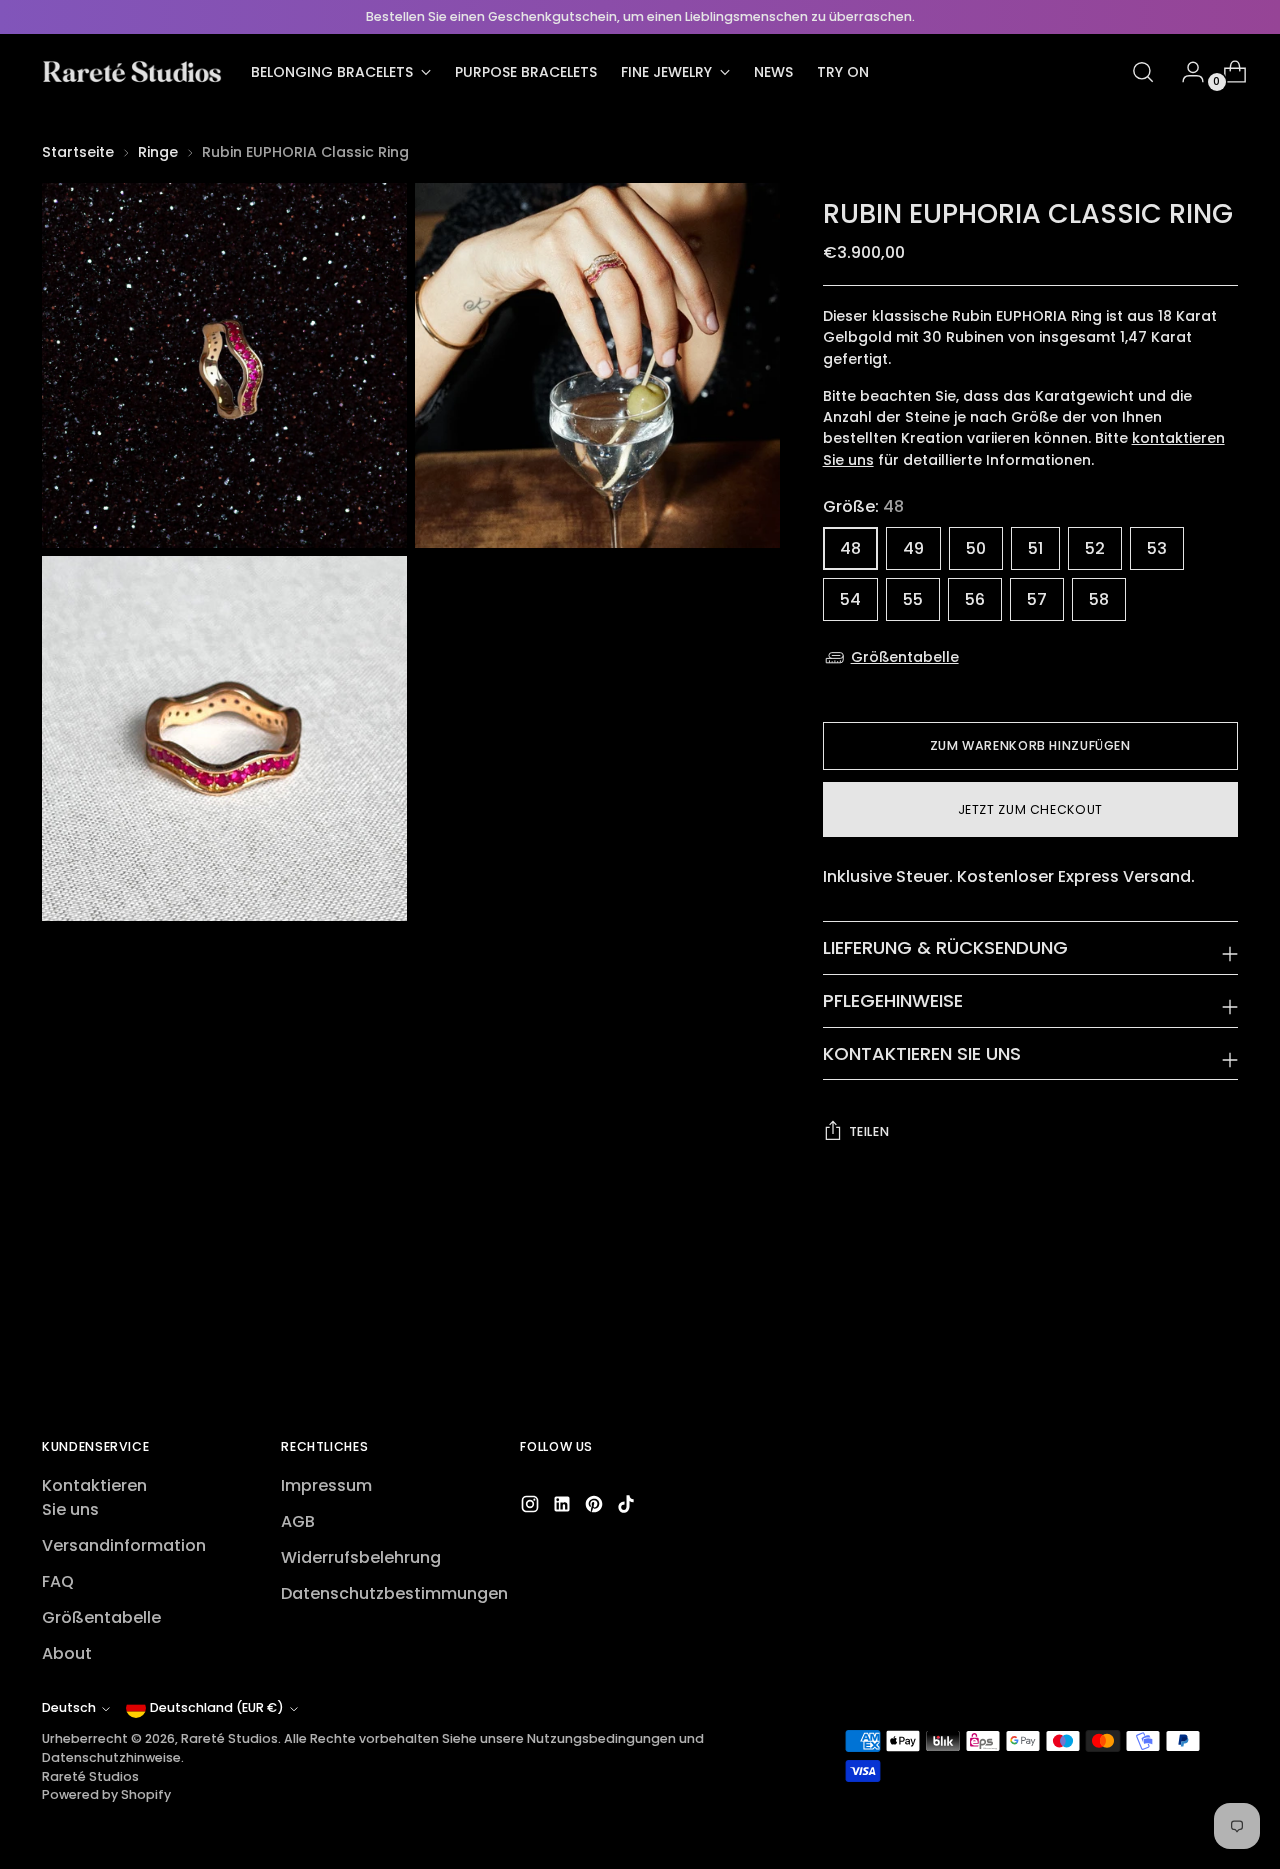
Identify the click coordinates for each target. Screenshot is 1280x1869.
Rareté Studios (229, 1738)
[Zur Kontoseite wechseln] (1185, 72)
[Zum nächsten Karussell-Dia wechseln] (1221, 1317)
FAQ (58, 1581)
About (67, 1653)
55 (913, 599)
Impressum (326, 1485)
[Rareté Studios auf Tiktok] (628, 1507)
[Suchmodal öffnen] (1143, 72)
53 (1157, 548)
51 (1035, 548)
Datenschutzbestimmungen (394, 1593)
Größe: (863, 506)
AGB (298, 1521)
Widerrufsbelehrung (361, 1557)
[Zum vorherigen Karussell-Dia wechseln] (1175, 1318)
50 (976, 548)
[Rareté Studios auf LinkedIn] (564, 1507)
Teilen (869, 1131)
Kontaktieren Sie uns (94, 1497)
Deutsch (69, 1707)
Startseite (78, 152)
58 (1099, 599)
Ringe (158, 152)
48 (850, 548)
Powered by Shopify (106, 1794)
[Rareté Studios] (132, 72)
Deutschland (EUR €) (217, 1707)
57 (1037, 599)
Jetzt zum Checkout (1030, 809)
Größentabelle (905, 657)
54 (850, 599)
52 (1095, 548)
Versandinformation (124, 1545)
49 (913, 548)
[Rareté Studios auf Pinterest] (596, 1507)
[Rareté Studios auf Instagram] (532, 1507)
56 (975, 599)
